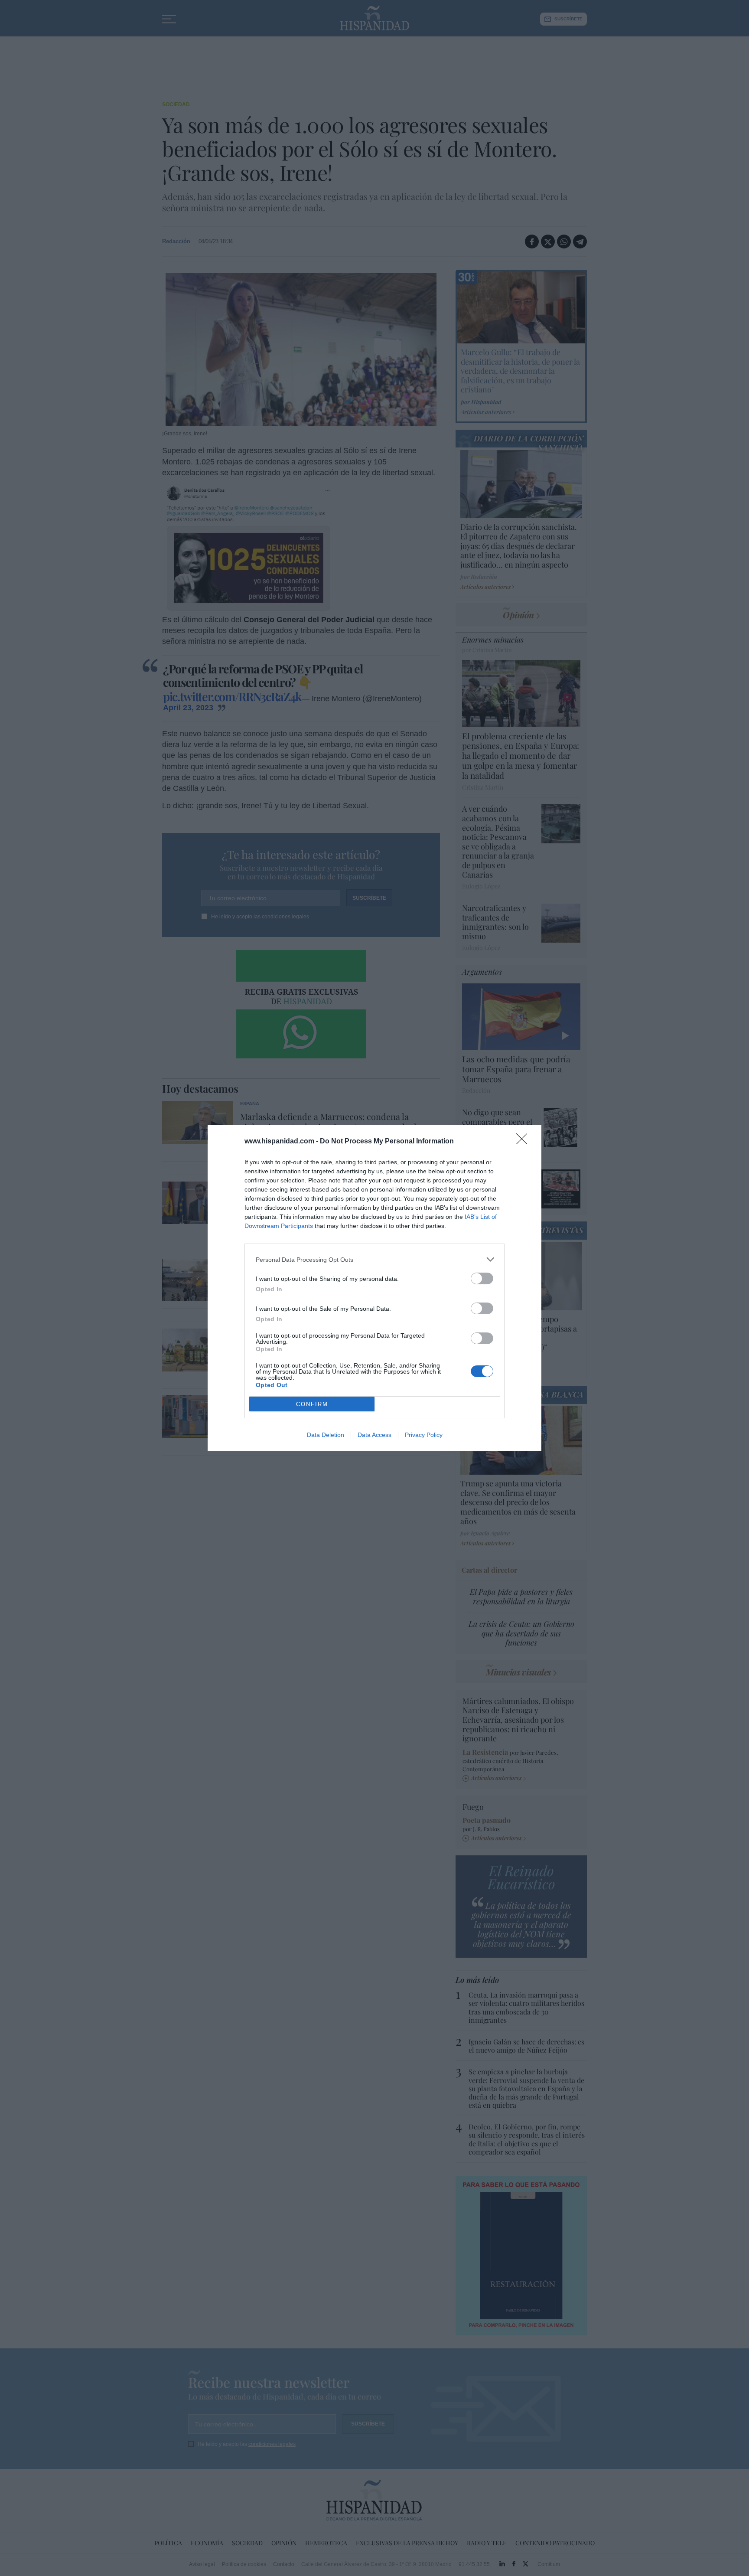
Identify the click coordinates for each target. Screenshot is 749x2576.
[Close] (524, 1142)
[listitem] (374, 1259)
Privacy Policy (424, 1435)
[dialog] (374, 1288)
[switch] (482, 1278)
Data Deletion (326, 1435)
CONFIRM (312, 1404)
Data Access (374, 1435)
